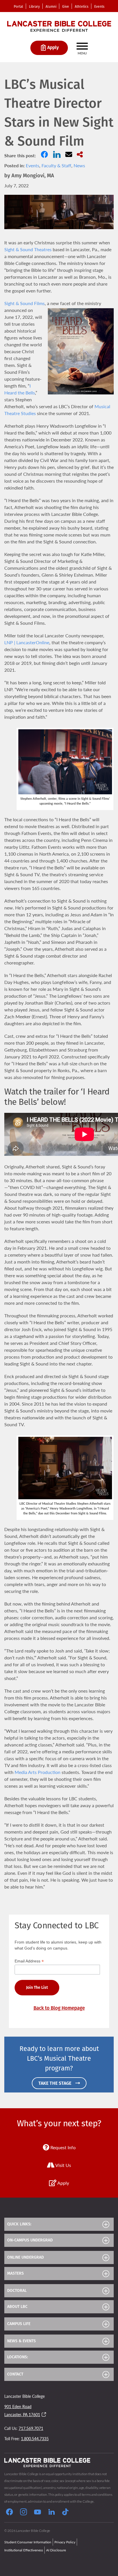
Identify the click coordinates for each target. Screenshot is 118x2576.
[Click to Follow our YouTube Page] (38, 2513)
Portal (18, 7)
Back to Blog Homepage (59, 2008)
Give (66, 7)
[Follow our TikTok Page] (65, 2513)
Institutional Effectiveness (24, 2550)
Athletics (82, 7)
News (79, 165)
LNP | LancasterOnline (27, 642)
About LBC (17, 2307)
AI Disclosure (56, 2550)
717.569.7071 (31, 2428)
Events (99, 7)
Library (34, 7)
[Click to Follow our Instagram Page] (23, 2513)
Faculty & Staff (56, 165)
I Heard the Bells (20, 389)
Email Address (29, 1961)
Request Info (62, 2147)
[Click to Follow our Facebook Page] (9, 2513)
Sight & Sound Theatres (28, 249)
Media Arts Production (38, 1772)
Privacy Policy (65, 2542)
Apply (63, 2183)
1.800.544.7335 (35, 2439)
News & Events (21, 2341)
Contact (15, 2374)
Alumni (51, 7)
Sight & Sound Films (24, 303)
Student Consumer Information (28, 2542)
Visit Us (63, 2165)
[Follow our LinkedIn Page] (52, 2513)
